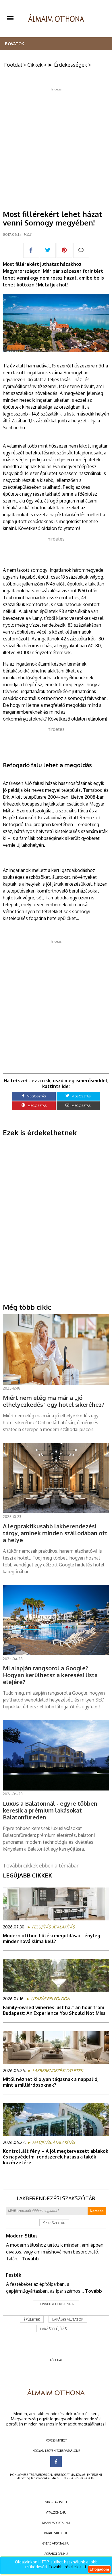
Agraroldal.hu (56, 2554)
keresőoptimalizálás (69, 2475)
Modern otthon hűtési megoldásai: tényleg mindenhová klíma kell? (52, 1938)
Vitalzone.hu (56, 2512)
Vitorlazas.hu (56, 2502)
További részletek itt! (68, 2567)
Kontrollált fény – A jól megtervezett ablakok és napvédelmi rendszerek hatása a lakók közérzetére (56, 2157)
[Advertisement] (56, 147)
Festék (14, 2275)
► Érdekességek (67, 65)
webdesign (44, 2475)
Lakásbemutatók (68, 2319)
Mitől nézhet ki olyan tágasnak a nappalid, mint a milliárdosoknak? (51, 2082)
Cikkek (35, 65)
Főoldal (13, 65)
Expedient (95, 2475)
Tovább (30, 2259)
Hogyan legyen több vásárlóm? (56, 2451)
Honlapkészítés (22, 2475)
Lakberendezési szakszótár (56, 2198)
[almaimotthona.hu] (56, 19)
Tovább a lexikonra (56, 2304)
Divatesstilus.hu (56, 2533)
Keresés (97, 2211)
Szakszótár (54, 2223)
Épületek (32, 2319)
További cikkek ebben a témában (41, 1865)
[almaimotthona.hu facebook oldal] (56, 2462)
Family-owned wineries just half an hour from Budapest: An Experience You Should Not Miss (54, 2010)
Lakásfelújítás (53, 2329)
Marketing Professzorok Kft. (74, 2478)
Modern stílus (22, 2236)
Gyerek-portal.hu (56, 2543)
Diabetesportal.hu (56, 2523)
